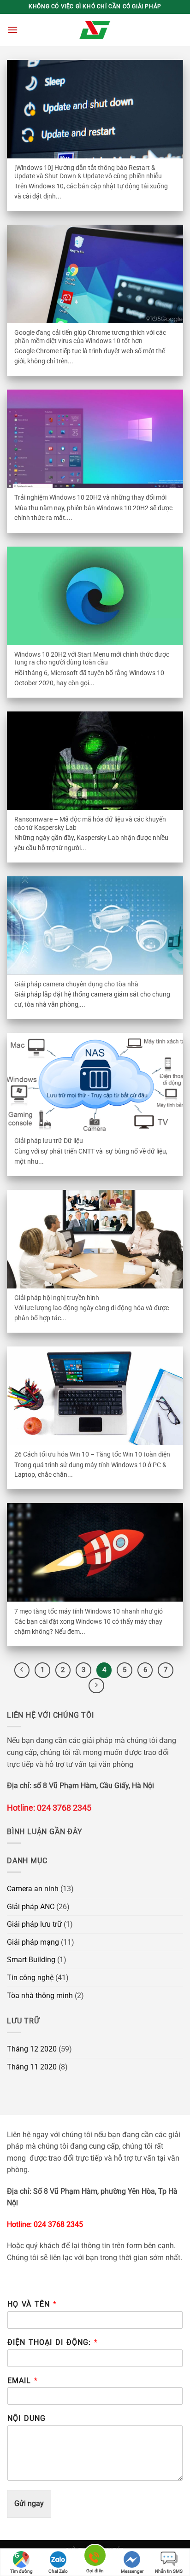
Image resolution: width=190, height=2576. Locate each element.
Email (22, 2381)
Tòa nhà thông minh (40, 1996)
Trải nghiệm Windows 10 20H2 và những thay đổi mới (90, 497)
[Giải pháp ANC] (95, 30)
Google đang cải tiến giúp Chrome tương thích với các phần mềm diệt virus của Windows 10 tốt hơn (90, 337)
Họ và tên (32, 2304)
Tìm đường (21, 2571)
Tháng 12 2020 (32, 2049)
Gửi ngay (29, 2503)
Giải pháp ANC (31, 1907)
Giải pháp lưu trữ (34, 1924)
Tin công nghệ (30, 1978)
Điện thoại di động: (52, 2342)
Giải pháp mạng (33, 1942)
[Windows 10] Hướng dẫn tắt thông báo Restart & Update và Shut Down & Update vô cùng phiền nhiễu (88, 172)
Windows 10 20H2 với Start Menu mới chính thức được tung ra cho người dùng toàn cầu (92, 659)
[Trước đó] (22, 1670)
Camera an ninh (33, 1889)
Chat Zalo (58, 2571)
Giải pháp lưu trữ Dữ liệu (49, 1141)
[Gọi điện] (95, 2557)
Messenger (132, 2571)
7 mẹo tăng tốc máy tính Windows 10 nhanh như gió (89, 1611)
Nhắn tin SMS (169, 2571)
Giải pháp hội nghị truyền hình (57, 1298)
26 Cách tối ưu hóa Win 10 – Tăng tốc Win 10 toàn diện (92, 1454)
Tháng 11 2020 (32, 2067)
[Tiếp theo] (96, 1686)
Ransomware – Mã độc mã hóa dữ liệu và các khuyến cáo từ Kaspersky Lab (90, 823)
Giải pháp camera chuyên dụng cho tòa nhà (76, 984)
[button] (12, 30)
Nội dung (27, 2418)
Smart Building (31, 1960)
